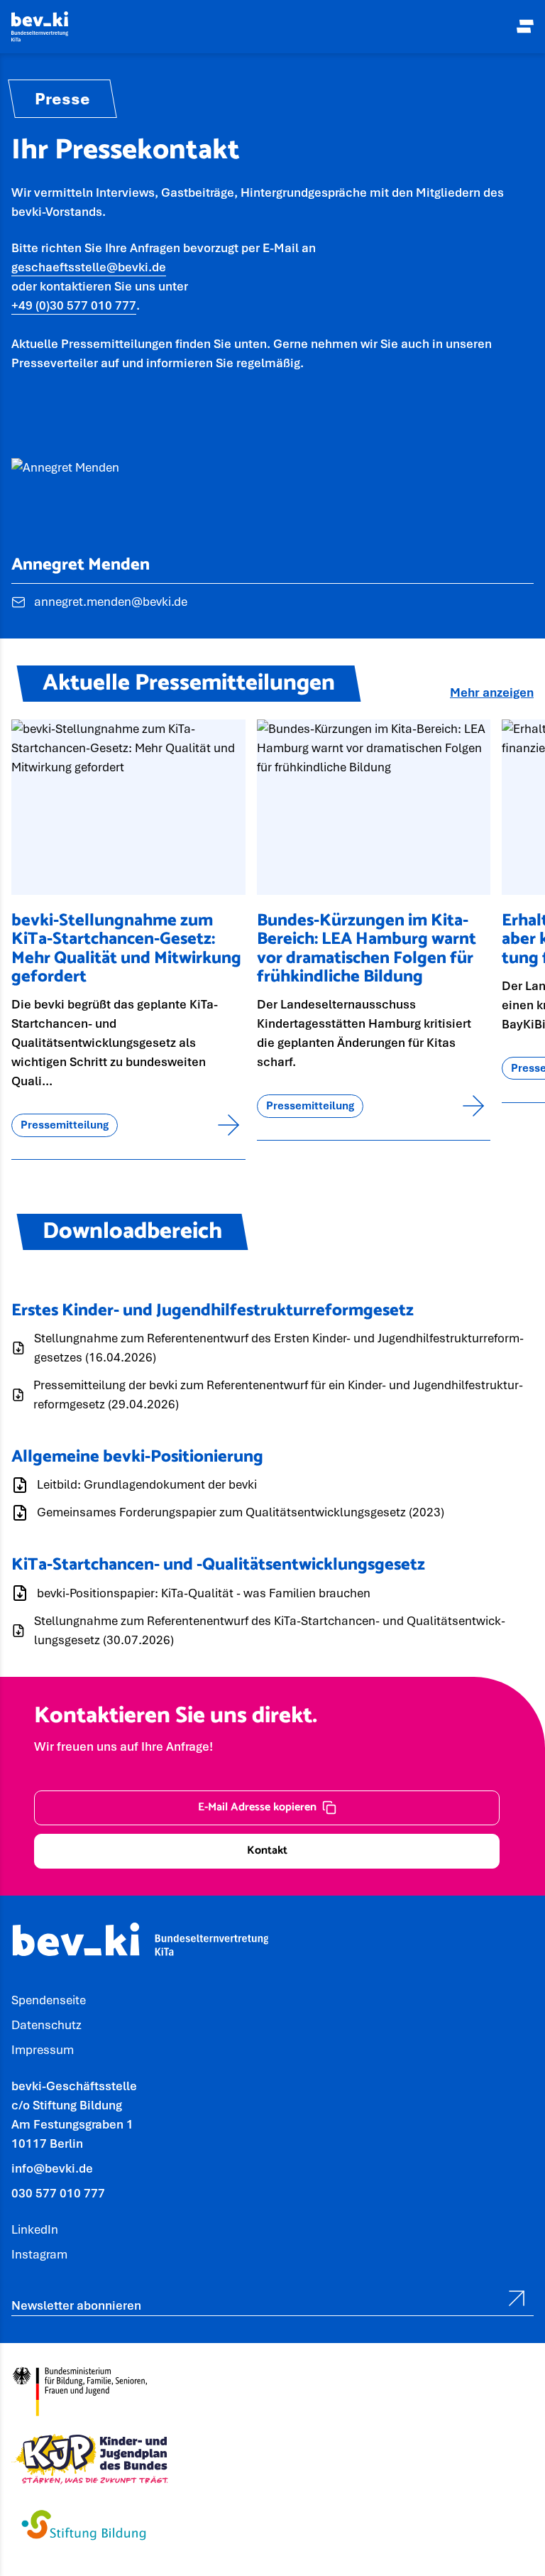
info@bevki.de (52, 2168)
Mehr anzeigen (492, 692)
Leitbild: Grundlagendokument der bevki (147, 1484)
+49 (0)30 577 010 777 (74, 305)
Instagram (39, 2254)
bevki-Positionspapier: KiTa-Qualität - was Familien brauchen (204, 1593)
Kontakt (267, 1851)
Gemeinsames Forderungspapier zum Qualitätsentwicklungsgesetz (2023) (241, 1512)
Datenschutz (46, 2025)
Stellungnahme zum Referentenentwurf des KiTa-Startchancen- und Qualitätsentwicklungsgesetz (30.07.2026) (270, 1630)
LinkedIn (35, 2229)
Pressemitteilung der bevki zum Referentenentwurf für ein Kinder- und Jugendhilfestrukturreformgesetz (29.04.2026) (278, 1395)
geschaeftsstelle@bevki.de (89, 267)
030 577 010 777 (58, 2193)
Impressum (43, 2050)
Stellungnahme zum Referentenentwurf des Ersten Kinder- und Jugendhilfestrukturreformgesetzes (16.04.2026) (279, 1348)
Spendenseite (49, 2000)
